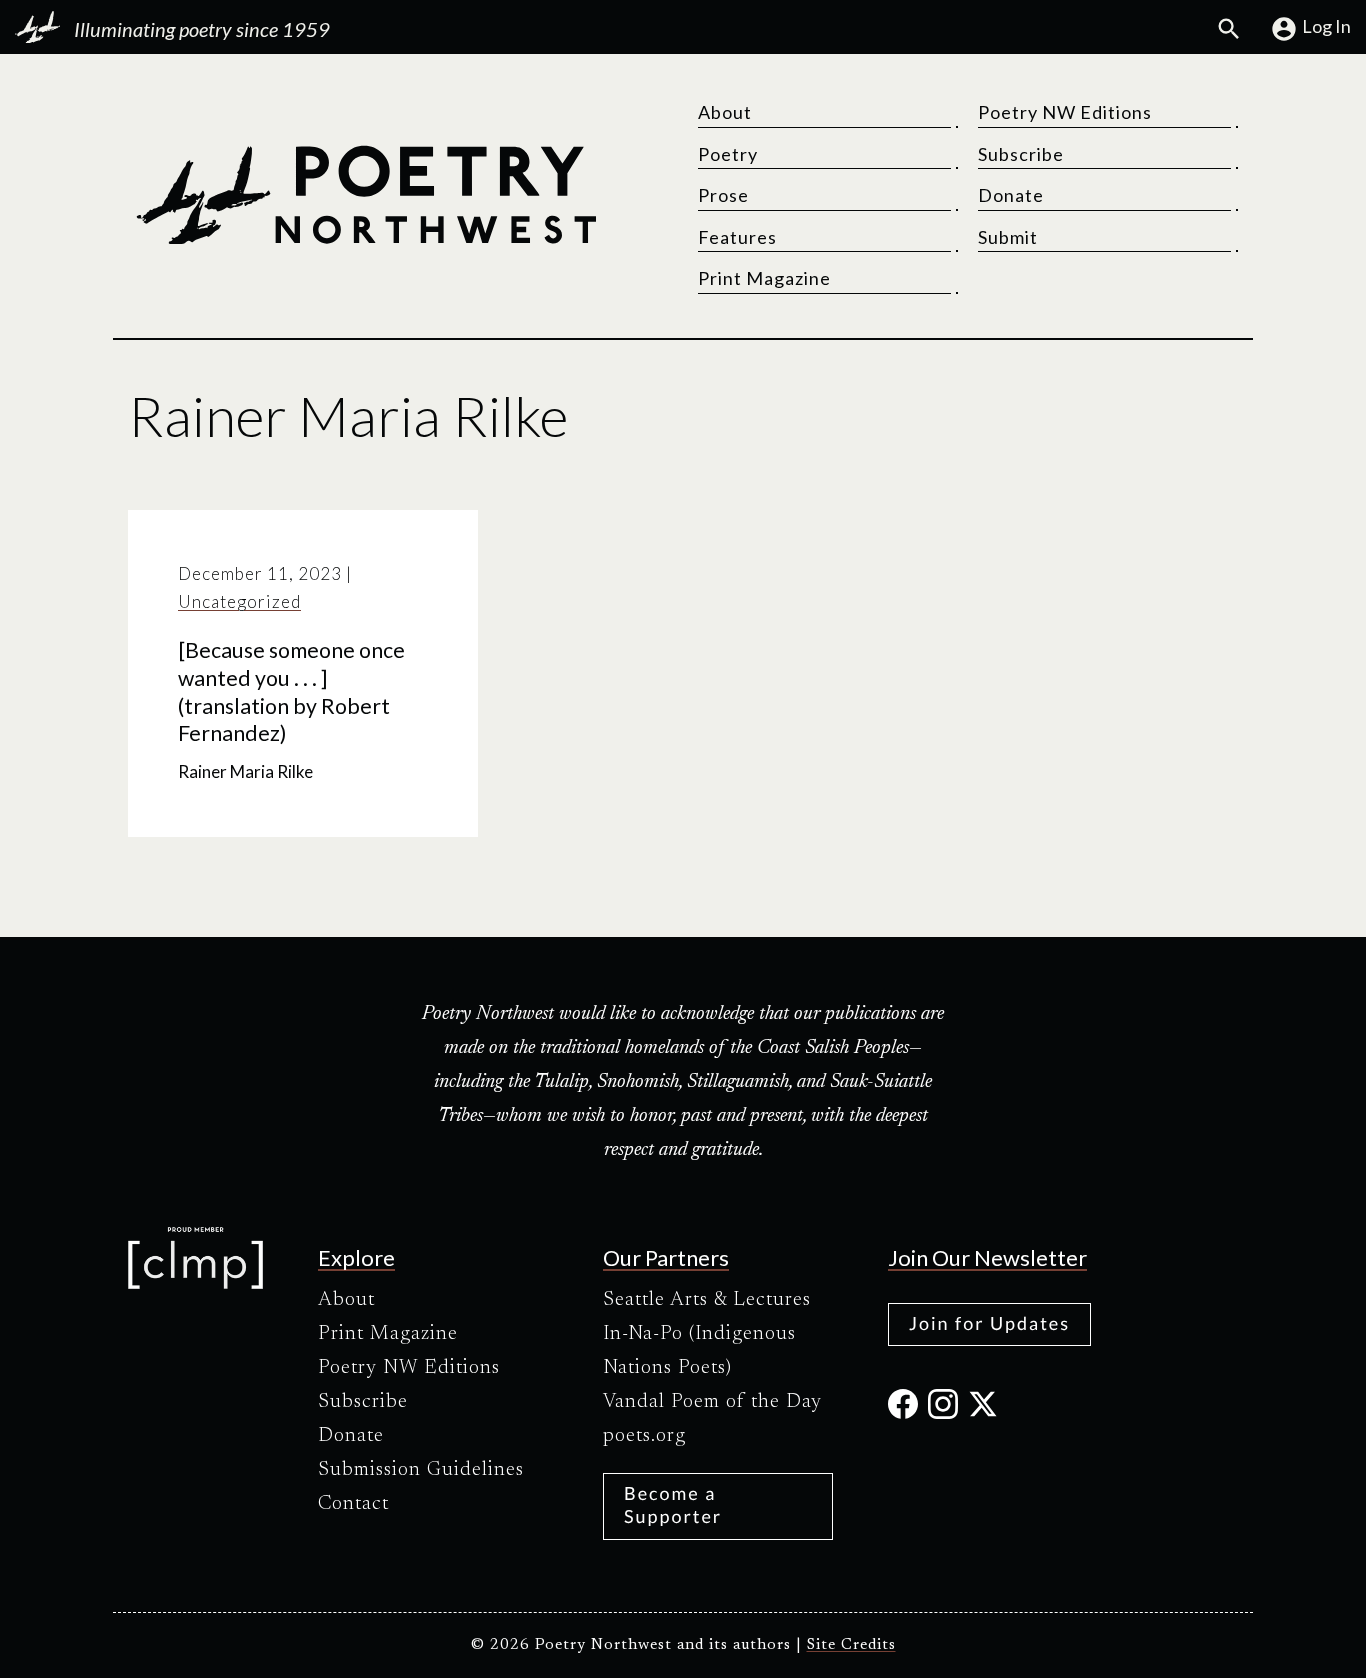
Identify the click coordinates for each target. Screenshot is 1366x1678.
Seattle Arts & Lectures (707, 1300)
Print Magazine (764, 278)
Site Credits (851, 1645)
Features (737, 237)
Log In (1326, 26)
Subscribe (1021, 154)
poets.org (644, 1436)
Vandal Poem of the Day (712, 1402)
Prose (723, 195)
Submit (1008, 237)
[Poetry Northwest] (365, 195)
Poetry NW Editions (1065, 112)
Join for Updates (989, 1323)
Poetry (728, 154)
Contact (353, 1504)
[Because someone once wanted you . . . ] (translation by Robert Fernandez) (291, 691)
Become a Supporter (673, 1504)
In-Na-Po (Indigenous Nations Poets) (699, 1351)
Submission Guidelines (421, 1470)
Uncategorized (239, 601)
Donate (1011, 195)
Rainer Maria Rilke (245, 771)
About (725, 112)
